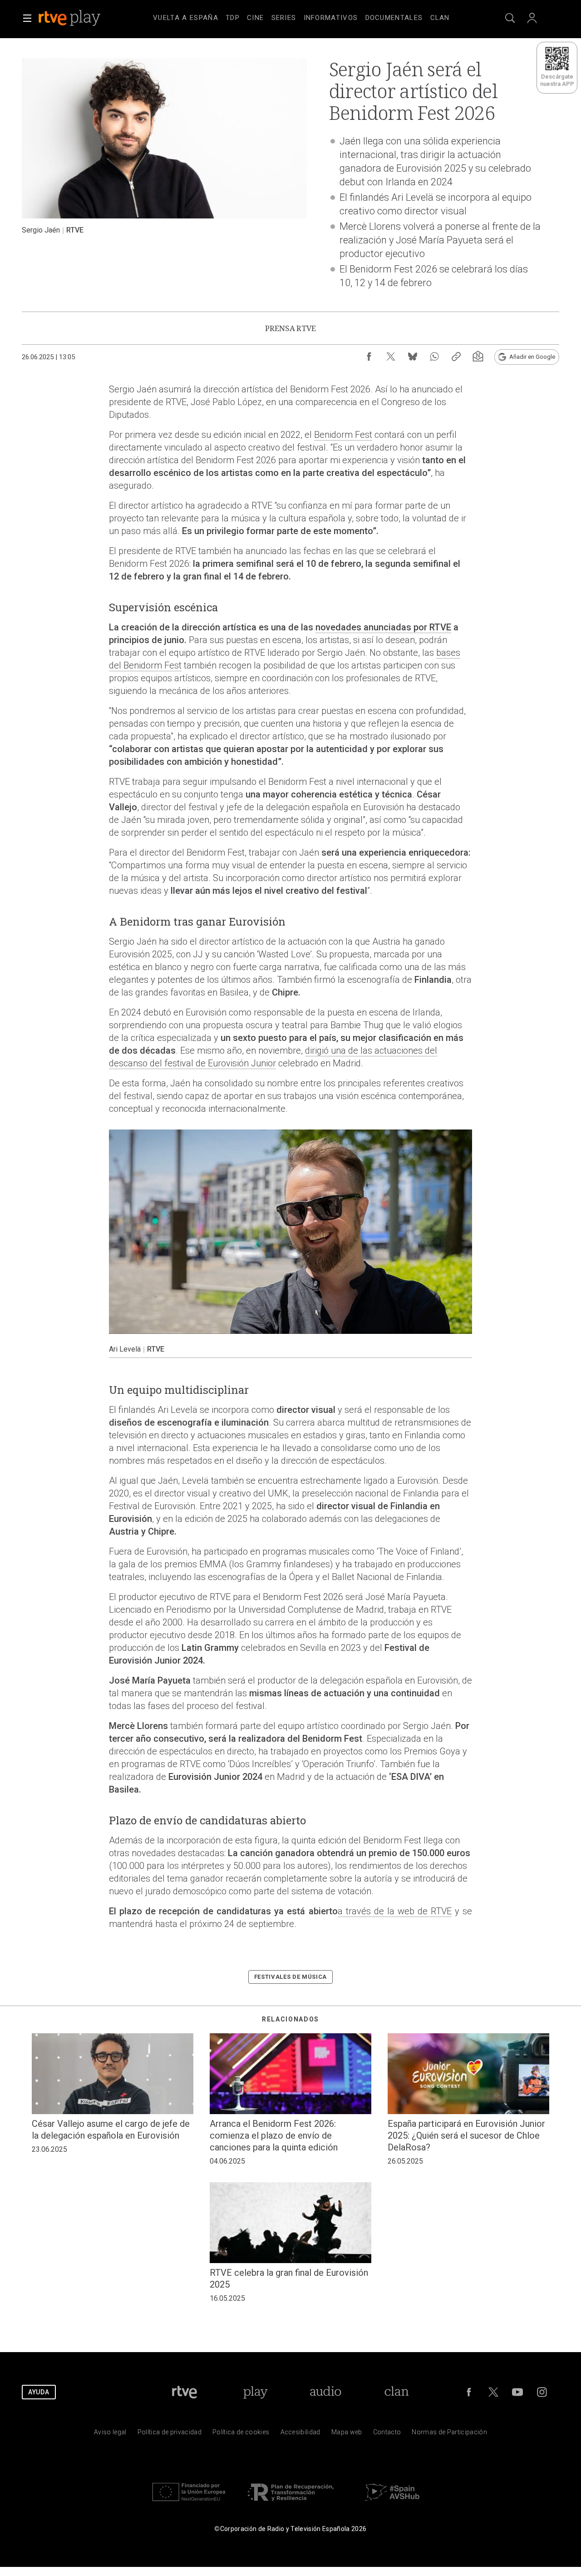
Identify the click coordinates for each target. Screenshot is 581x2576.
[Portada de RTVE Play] (70, 18)
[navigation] (301, 16)
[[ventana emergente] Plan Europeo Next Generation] (189, 2503)
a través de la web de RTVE (395, 1911)
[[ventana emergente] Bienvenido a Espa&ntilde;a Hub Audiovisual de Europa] (392, 2503)
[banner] (82, 18)
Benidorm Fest (343, 435)
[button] (27, 18)
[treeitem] (186, 18)
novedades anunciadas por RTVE (383, 627)
